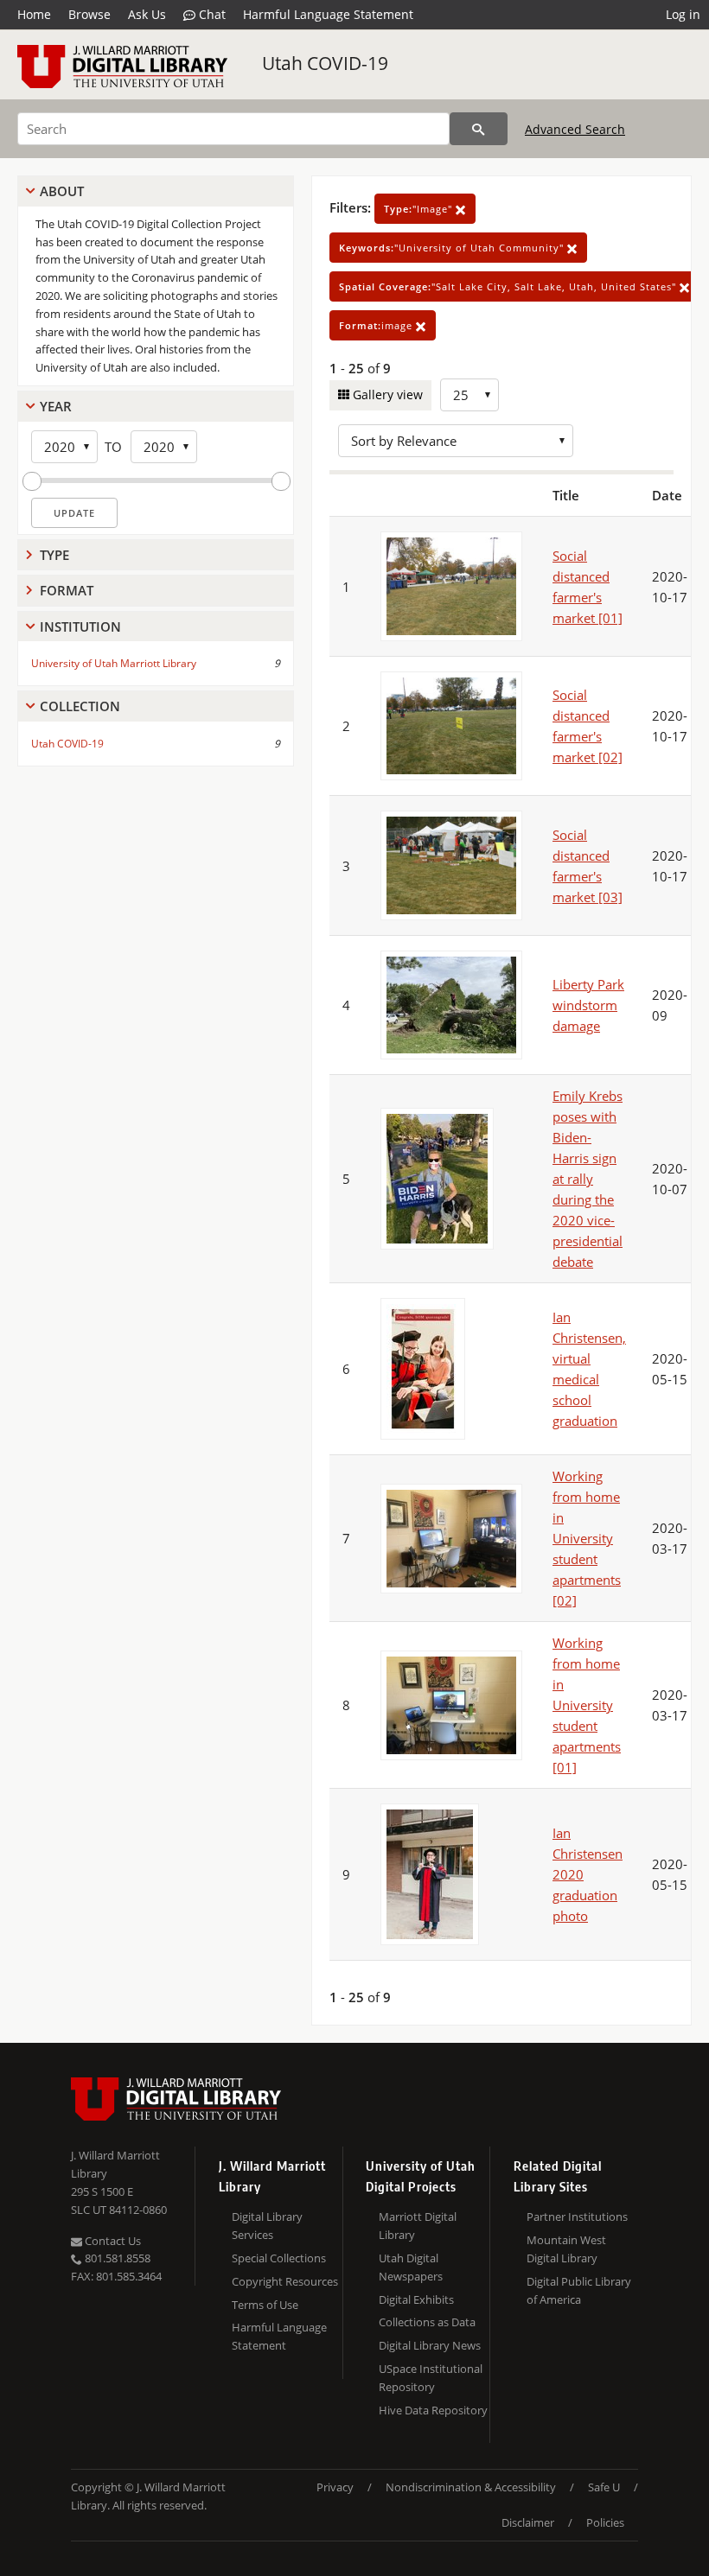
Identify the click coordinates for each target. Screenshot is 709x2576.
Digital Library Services (267, 2226)
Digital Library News (430, 2345)
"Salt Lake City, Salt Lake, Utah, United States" (509, 286)
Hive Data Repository (433, 2410)
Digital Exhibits (416, 2299)
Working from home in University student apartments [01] (587, 1705)
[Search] (479, 129)
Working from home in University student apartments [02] (587, 1538)
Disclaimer (528, 2522)
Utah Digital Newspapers (411, 2267)
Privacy (335, 2487)
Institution (80, 627)
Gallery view (386, 394)
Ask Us (147, 14)
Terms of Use (265, 2305)
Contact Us (112, 2241)
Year (56, 406)
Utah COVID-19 (325, 63)
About (62, 191)
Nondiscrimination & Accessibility (471, 2487)
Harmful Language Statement (328, 14)
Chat (211, 14)
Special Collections (279, 2258)
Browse (89, 14)
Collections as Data (427, 2322)
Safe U (604, 2487)
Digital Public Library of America (579, 2290)
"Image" (420, 209)
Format (67, 590)
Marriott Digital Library (418, 2226)
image (377, 325)
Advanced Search (575, 129)
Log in (683, 14)
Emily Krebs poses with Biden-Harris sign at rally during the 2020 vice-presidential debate (588, 1179)
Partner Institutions (577, 2217)
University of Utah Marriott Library (114, 663)
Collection (80, 706)
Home (34, 14)
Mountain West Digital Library (566, 2249)
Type (54, 555)
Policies (605, 2522)
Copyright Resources (285, 2281)
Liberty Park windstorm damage (588, 1005)
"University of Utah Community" (453, 248)
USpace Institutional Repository (431, 2378)
